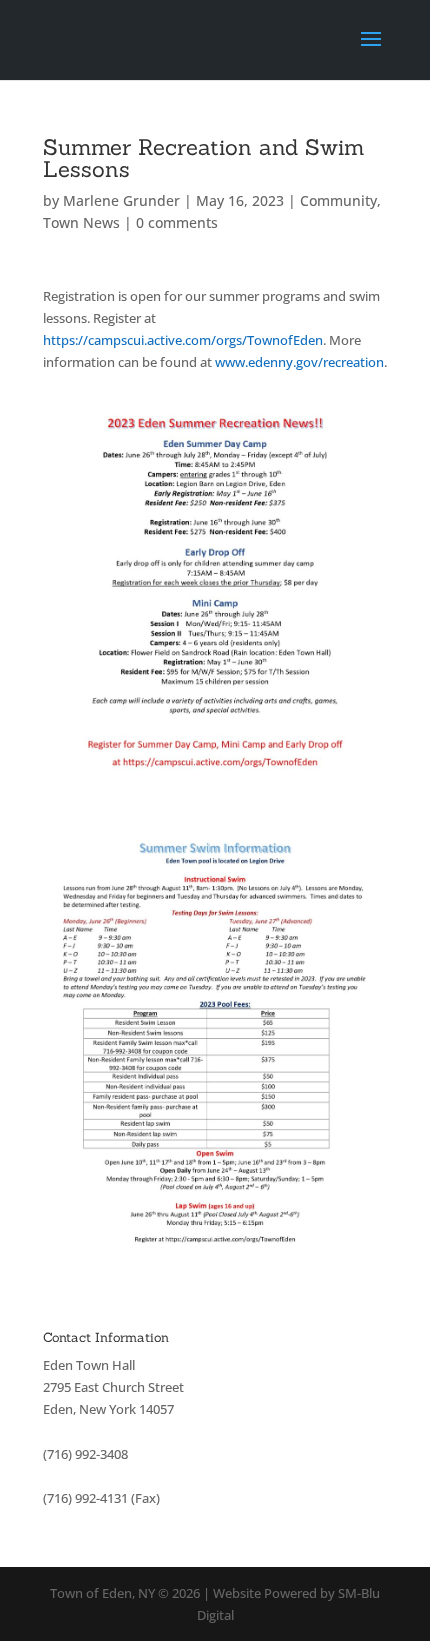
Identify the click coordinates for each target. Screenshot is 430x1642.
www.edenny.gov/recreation (299, 362)
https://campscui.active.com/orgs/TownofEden (183, 340)
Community (338, 200)
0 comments (177, 222)
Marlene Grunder (121, 200)
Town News (81, 222)
